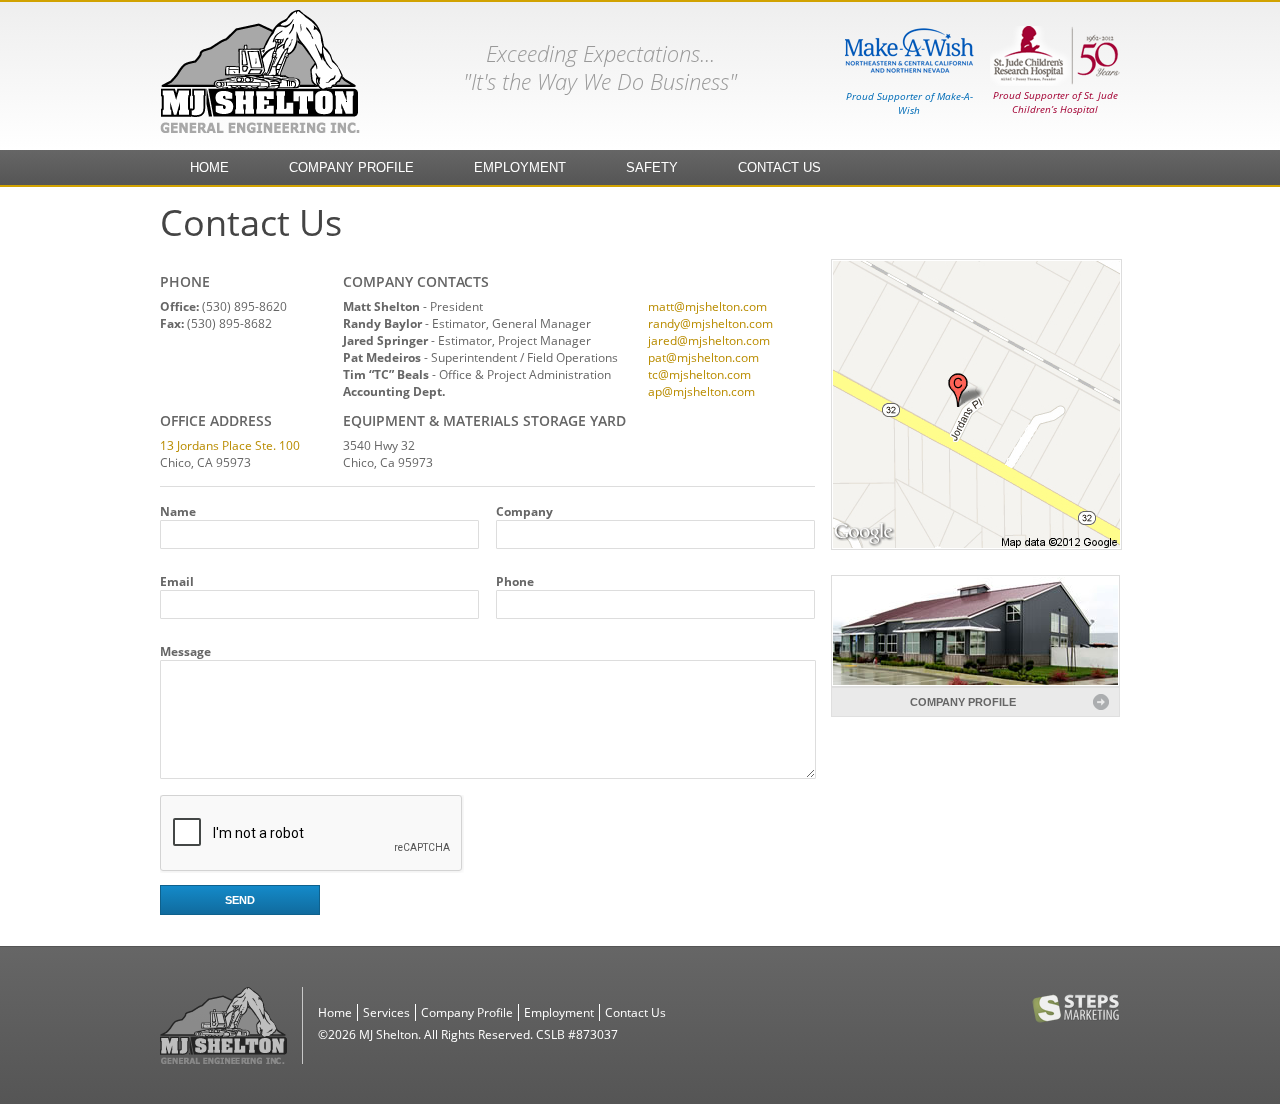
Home (209, 167)
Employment (520, 167)
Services (386, 1012)
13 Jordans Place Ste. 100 (230, 445)
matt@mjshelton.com (707, 306)
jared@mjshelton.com (709, 340)
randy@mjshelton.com (710, 323)
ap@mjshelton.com (701, 391)
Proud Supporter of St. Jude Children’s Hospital (1055, 102)
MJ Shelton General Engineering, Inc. (260, 71)
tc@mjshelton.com (699, 374)
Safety (652, 167)
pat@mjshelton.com (703, 357)
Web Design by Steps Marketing (1076, 1008)
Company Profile (351, 167)
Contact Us (779, 167)
